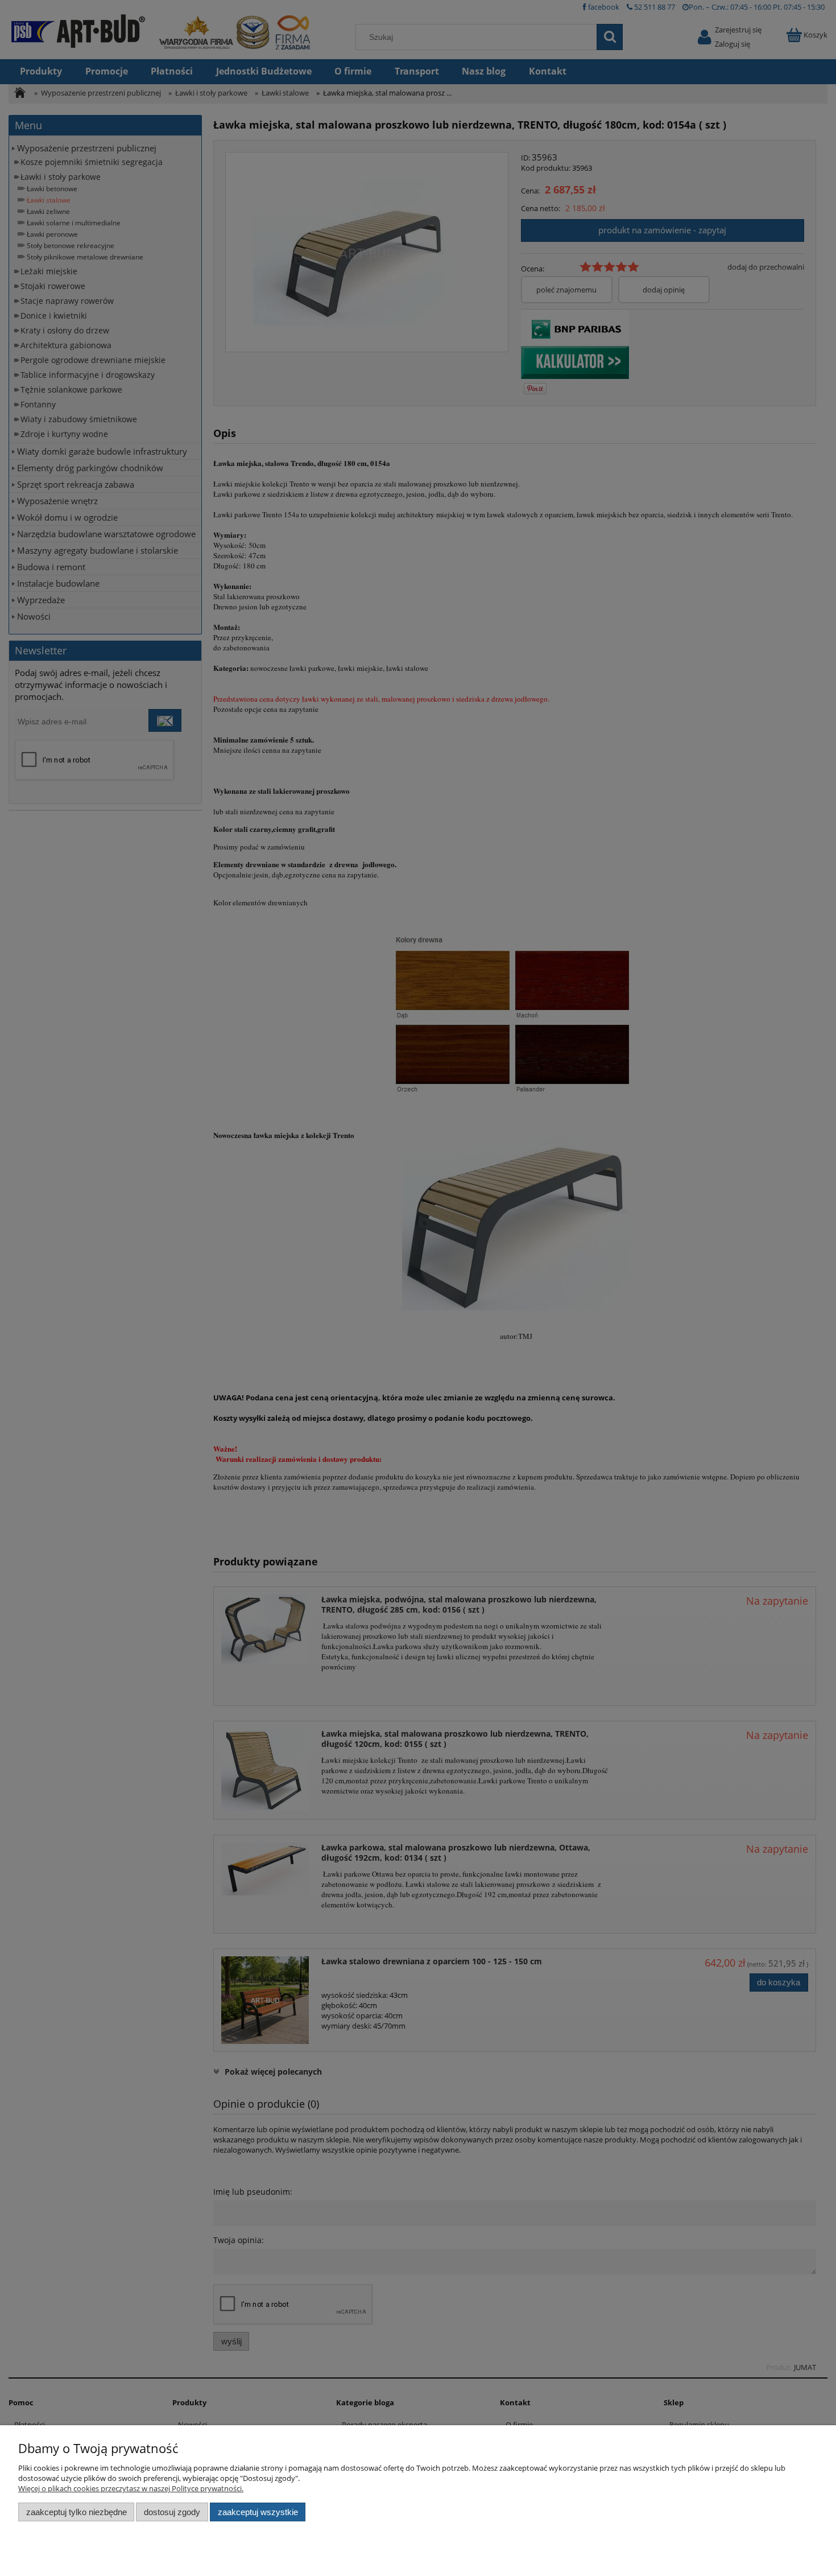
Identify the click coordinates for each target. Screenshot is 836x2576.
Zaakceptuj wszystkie (258, 2512)
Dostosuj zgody (172, 2512)
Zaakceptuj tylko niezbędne (76, 2512)
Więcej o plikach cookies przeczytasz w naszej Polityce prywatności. (131, 2488)
